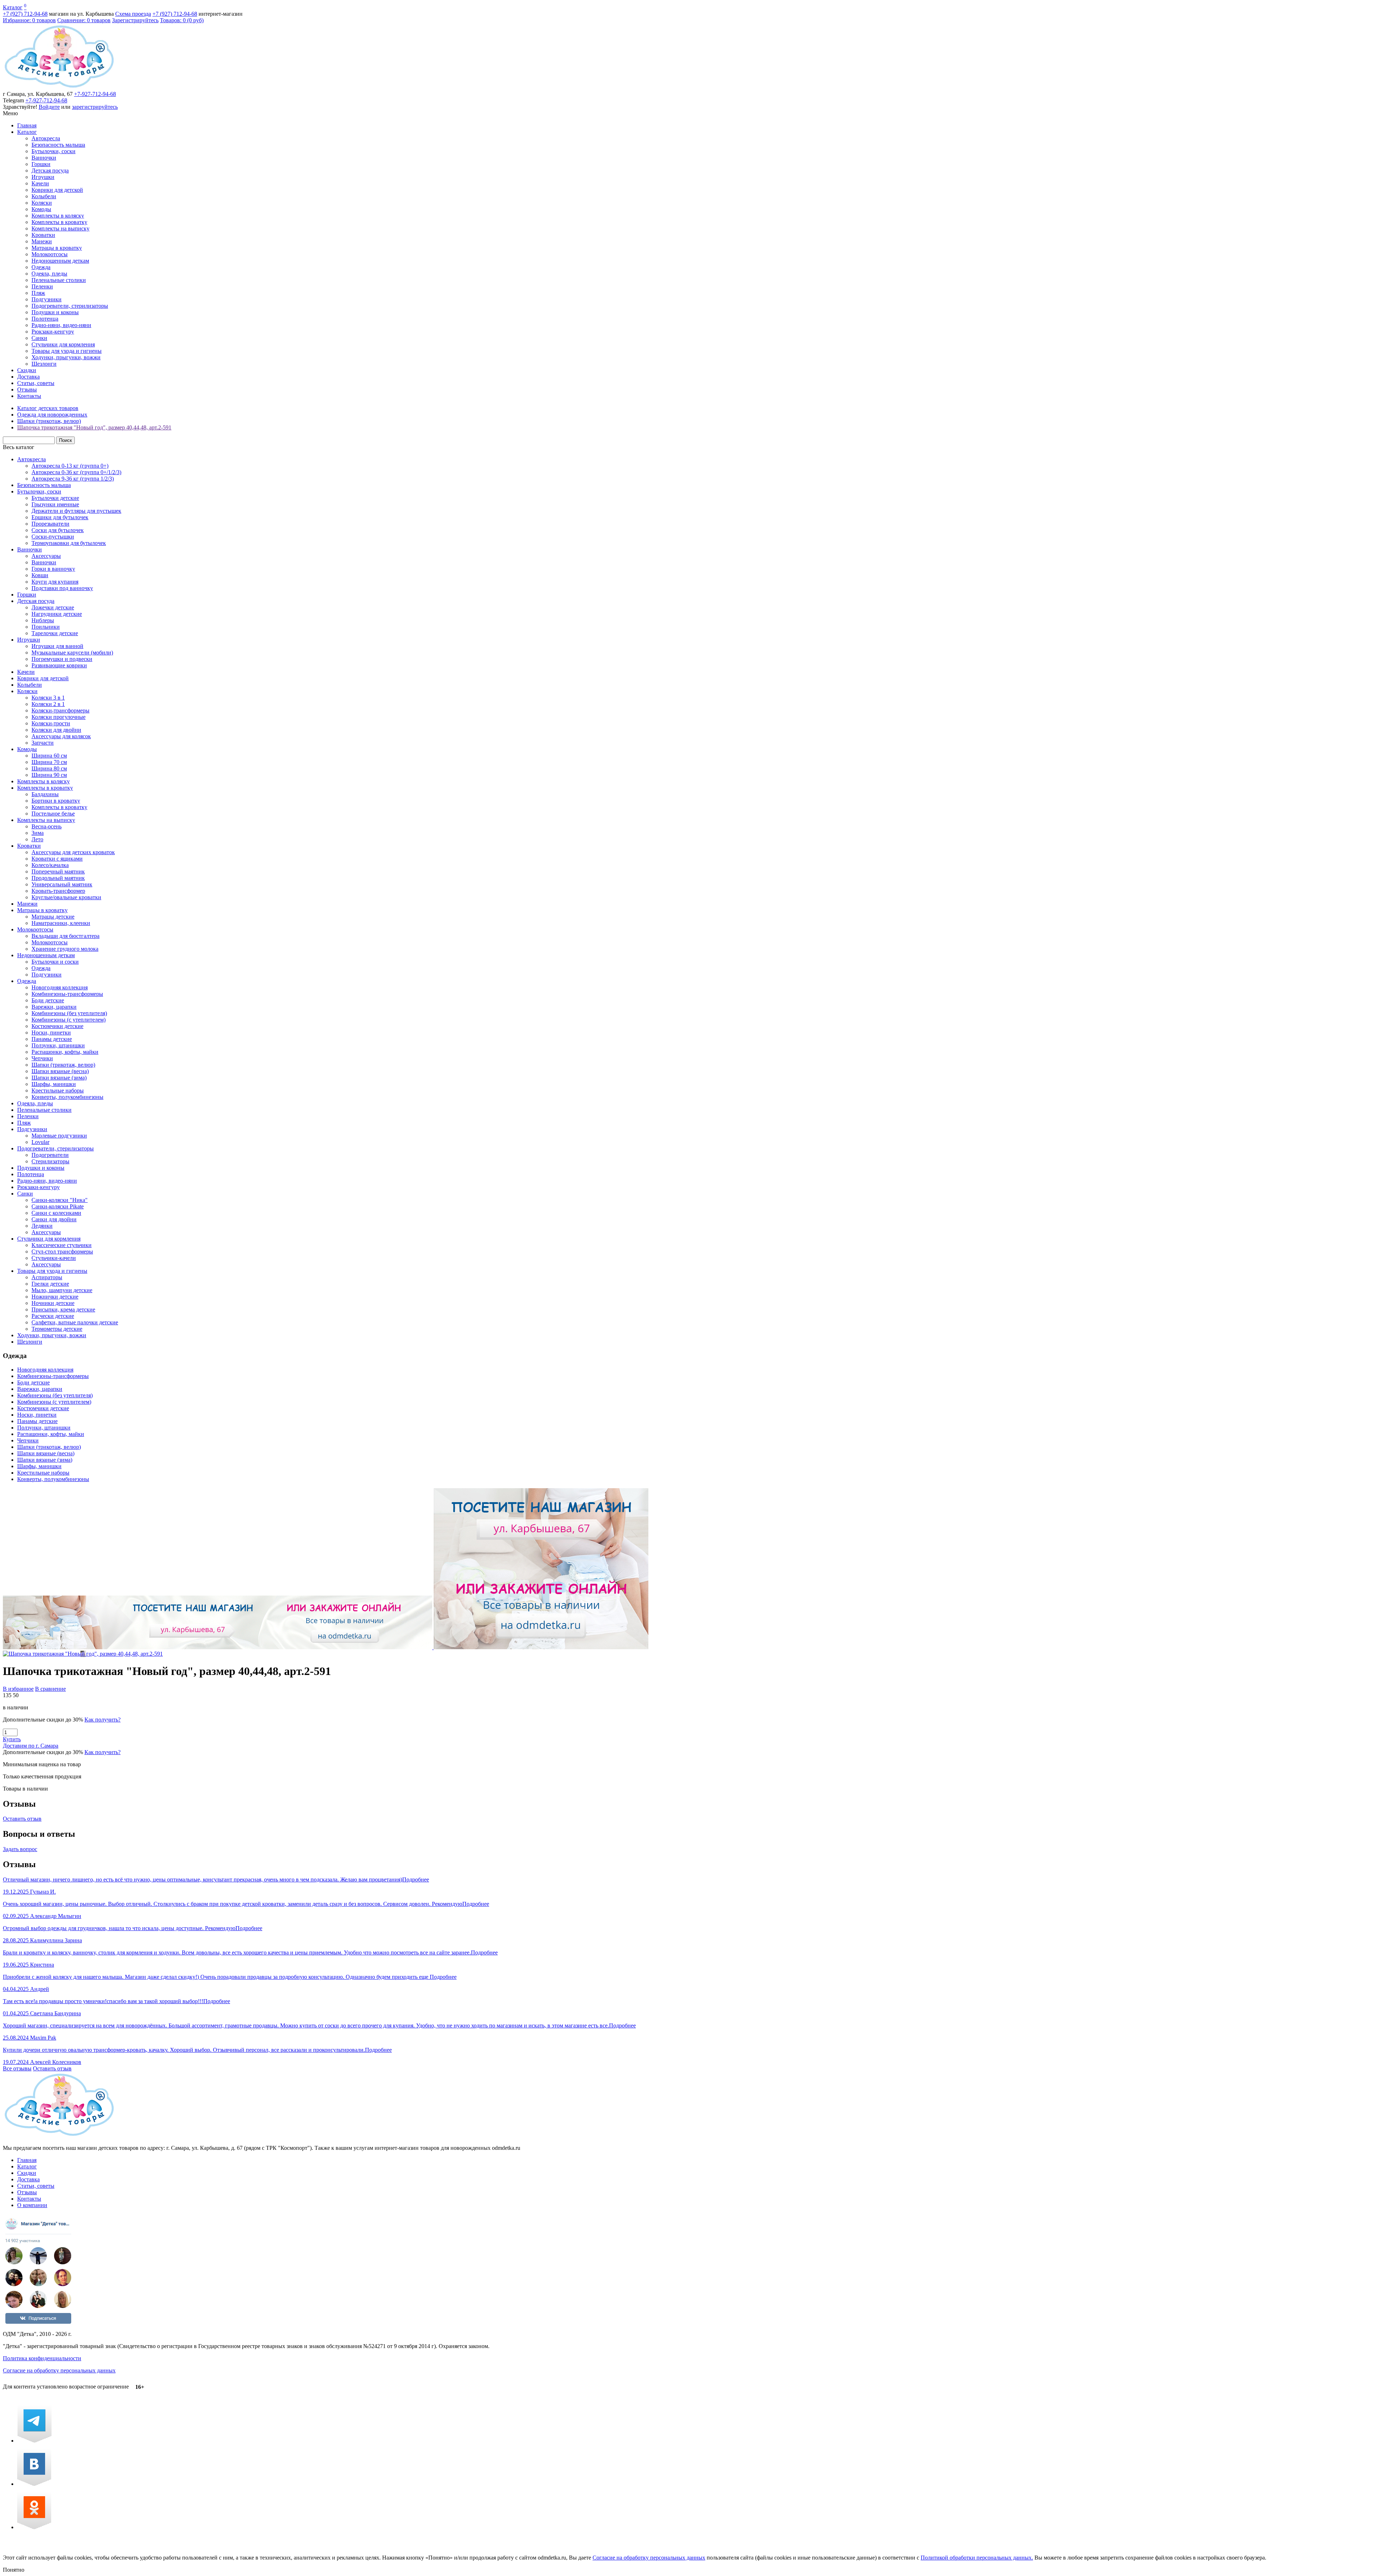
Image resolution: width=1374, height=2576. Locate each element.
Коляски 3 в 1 (48, 698)
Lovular (40, 1142)
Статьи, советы (36, 383)
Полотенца (45, 319)
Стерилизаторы (50, 1161)
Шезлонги (44, 364)
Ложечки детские (53, 607)
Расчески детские (53, 1316)
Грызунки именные (55, 504)
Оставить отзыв (22, 1819)
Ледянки (42, 1226)
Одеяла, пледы (49, 274)
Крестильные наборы (58, 1090)
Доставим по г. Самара (31, 1746)
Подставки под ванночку (62, 588)
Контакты (29, 396)
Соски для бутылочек (58, 530)
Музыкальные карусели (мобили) (72, 652)
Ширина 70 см (49, 762)
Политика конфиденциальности (42, 2358)
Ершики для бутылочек (60, 517)
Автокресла (46, 138)
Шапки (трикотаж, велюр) (63, 1065)
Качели (40, 183)
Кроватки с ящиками (57, 859)
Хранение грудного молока (65, 949)
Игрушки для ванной (57, 646)
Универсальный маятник (62, 884)
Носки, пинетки (51, 1033)
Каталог (13, 7)
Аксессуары (46, 556)
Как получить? (103, 1720)
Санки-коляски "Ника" (60, 1200)
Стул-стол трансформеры (62, 1252)
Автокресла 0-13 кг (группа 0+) (70, 466)
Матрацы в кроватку (57, 248)
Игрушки (43, 177)
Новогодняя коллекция (60, 987)
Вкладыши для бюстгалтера (65, 936)
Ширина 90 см (49, 775)
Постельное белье (53, 814)
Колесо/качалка (50, 865)
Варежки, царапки (54, 1007)
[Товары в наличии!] (326, 1647)
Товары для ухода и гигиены (67, 351)
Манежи (42, 241)
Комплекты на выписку (60, 228)
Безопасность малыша (58, 145)
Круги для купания (55, 582)
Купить (12, 1739)
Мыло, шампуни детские (62, 1290)
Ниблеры (43, 620)
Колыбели (44, 196)
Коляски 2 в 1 (48, 704)
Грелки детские (50, 1284)
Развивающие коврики (59, 665)
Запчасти (43, 743)
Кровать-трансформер (58, 891)
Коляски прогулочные (59, 717)
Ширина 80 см (49, 768)
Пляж (38, 293)
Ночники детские (53, 1303)
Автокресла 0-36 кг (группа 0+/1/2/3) (76, 472)
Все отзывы (17, 2068)
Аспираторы (47, 1277)
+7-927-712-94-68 (95, 94)
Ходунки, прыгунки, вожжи (66, 357)
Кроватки (43, 235)
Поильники (46, 627)
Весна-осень (47, 826)
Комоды (41, 209)
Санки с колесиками (56, 1213)
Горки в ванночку (53, 569)
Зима (38, 833)
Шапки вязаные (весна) (60, 1071)
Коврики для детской (57, 190)
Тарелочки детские (55, 633)
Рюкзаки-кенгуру (53, 332)
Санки (39, 338)
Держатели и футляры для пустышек (76, 511)
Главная (27, 125)
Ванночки (44, 158)
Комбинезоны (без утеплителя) (69, 1013)
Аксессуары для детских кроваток (73, 852)
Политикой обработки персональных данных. (977, 2558)
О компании (32, 2205)
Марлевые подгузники (59, 1136)
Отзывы (27, 389)
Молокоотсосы (50, 254)
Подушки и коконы (55, 312)
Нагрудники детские (57, 614)
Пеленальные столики (59, 280)
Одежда (41, 267)
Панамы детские (52, 1039)
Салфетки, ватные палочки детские (75, 1322)
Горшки (41, 164)
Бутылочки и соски (55, 962)
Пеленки (42, 286)
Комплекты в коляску (58, 216)
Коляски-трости (51, 723)
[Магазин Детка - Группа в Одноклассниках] (34, 2527)
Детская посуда (50, 171)
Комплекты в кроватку (59, 222)
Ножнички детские (55, 1297)
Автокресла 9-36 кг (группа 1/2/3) (73, 479)
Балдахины (45, 794)
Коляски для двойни (56, 730)
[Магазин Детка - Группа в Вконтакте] (34, 2484)
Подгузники (47, 299)
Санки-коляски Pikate (58, 1206)
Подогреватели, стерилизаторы (70, 306)
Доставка (28, 377)
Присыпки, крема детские (63, 1309)
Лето (37, 839)
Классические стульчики (62, 1245)
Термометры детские (57, 1329)
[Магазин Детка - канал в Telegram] (34, 2441)
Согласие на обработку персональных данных (59, 2370)
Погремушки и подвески (62, 659)
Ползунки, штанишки (58, 1045)
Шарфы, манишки (54, 1084)
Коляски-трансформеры (60, 710)
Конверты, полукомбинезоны (67, 1097)
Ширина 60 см (49, 756)
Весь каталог (19, 447)
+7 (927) (25, 14)
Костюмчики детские (57, 1026)
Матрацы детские (53, 917)
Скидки (27, 370)
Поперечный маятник (58, 871)
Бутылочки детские (55, 498)
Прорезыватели (50, 524)
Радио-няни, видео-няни (61, 325)
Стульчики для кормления (63, 344)
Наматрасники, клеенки (61, 923)
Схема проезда (133, 14)
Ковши (40, 575)
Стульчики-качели (54, 1258)
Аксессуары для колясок (61, 736)
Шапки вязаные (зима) (59, 1078)
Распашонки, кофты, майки (65, 1052)
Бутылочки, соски (53, 151)
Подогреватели (50, 1155)
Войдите (49, 107)
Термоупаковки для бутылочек (69, 543)
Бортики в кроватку (56, 801)
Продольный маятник (58, 878)
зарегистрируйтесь (95, 107)
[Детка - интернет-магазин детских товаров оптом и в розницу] (59, 87)
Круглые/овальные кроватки (66, 897)
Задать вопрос (20, 1849)
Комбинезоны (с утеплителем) (69, 1020)
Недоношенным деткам (60, 261)
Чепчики (42, 1058)
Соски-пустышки (53, 537)
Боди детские (48, 1000)
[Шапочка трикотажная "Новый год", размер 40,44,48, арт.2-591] (83, 1654)
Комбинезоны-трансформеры (67, 994)
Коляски (42, 203)
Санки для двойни (54, 1219)
